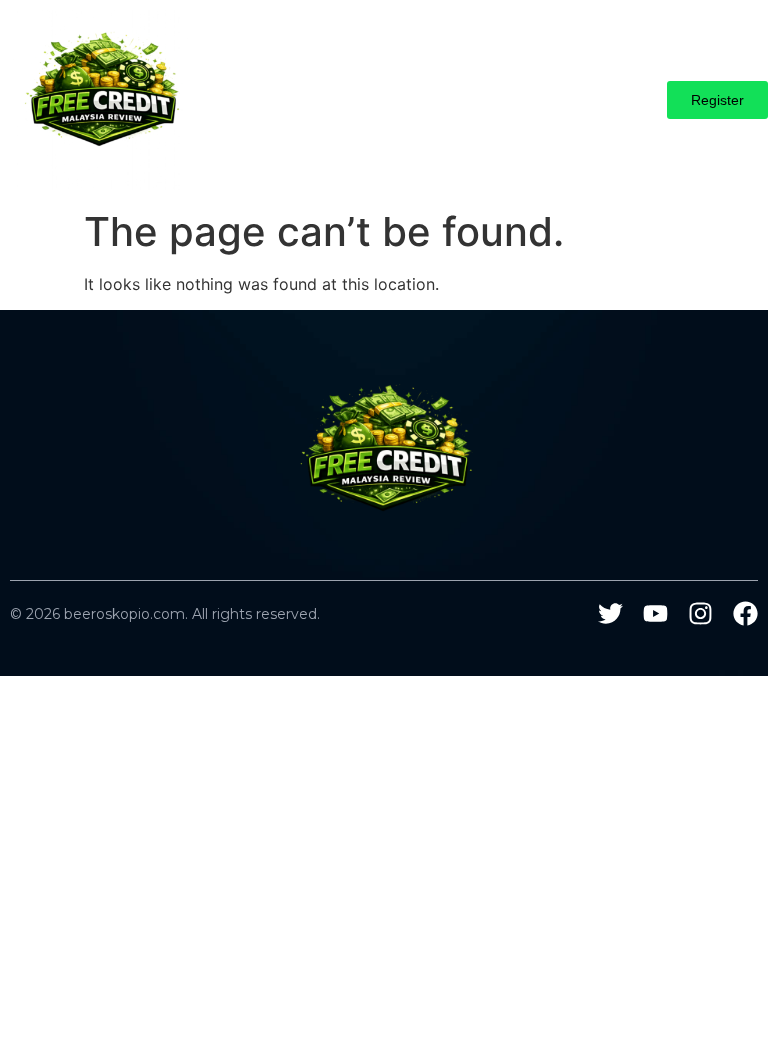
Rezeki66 (405, 117)
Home (246, 81)
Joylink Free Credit (613, 81)
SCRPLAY (497, 117)
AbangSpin (328, 81)
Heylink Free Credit (457, 81)
